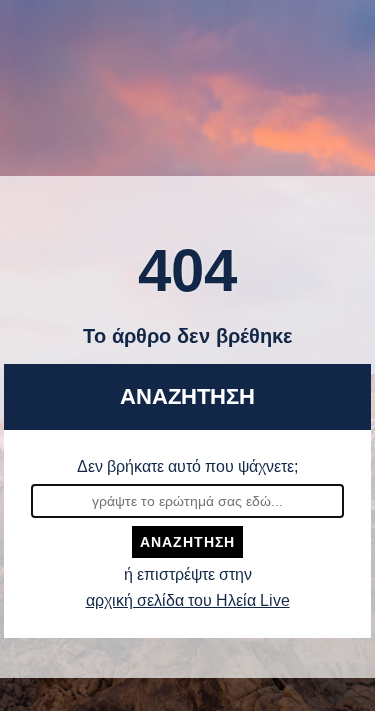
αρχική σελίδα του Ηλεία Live (188, 600)
